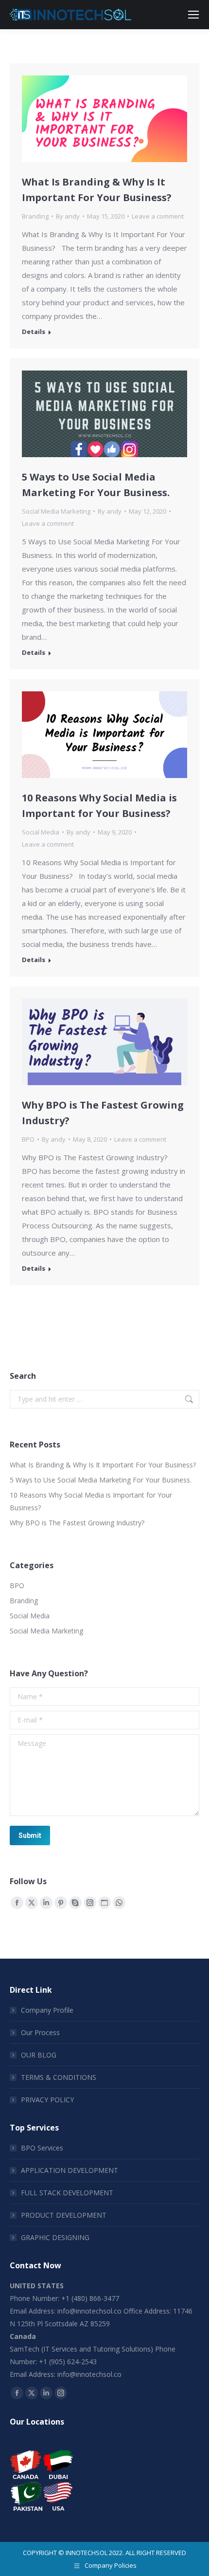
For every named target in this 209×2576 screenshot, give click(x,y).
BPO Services (42, 2148)
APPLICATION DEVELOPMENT (70, 2170)
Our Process (40, 2032)
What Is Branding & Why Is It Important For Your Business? (103, 1465)
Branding (35, 216)
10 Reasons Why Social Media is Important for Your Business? (91, 1501)
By (68, 216)
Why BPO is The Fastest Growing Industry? (77, 1523)
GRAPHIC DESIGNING (55, 2237)
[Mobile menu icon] (193, 15)
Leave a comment (158, 216)
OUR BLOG (39, 2055)
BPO (28, 1139)
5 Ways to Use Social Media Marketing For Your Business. (101, 1480)
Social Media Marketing (56, 511)
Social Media (41, 832)
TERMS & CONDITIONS (59, 2077)
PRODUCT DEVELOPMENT (64, 2215)
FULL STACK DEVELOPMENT (67, 2193)
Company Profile (47, 2010)
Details (34, 332)
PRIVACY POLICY (47, 2100)
